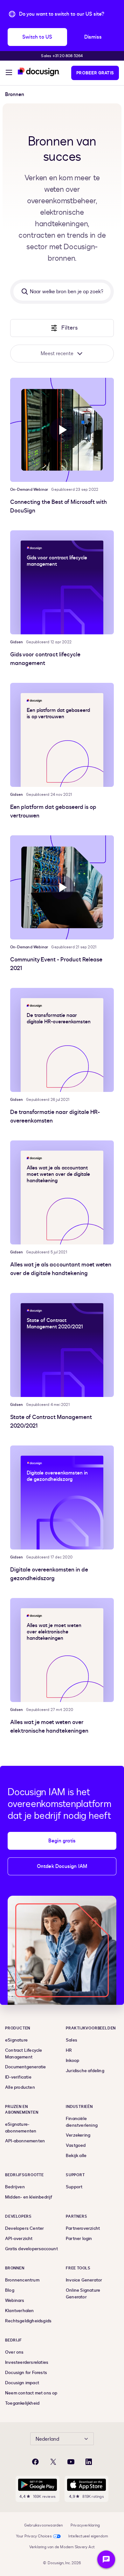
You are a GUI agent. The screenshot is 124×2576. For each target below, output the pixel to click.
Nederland (47, 2439)
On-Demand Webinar (29, 489)
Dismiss (93, 37)
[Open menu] (9, 73)
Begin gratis (62, 1841)
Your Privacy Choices (34, 2536)
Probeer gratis (95, 73)
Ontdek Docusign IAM (62, 1866)
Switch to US (37, 37)
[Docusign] (39, 72)
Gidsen (17, 642)
